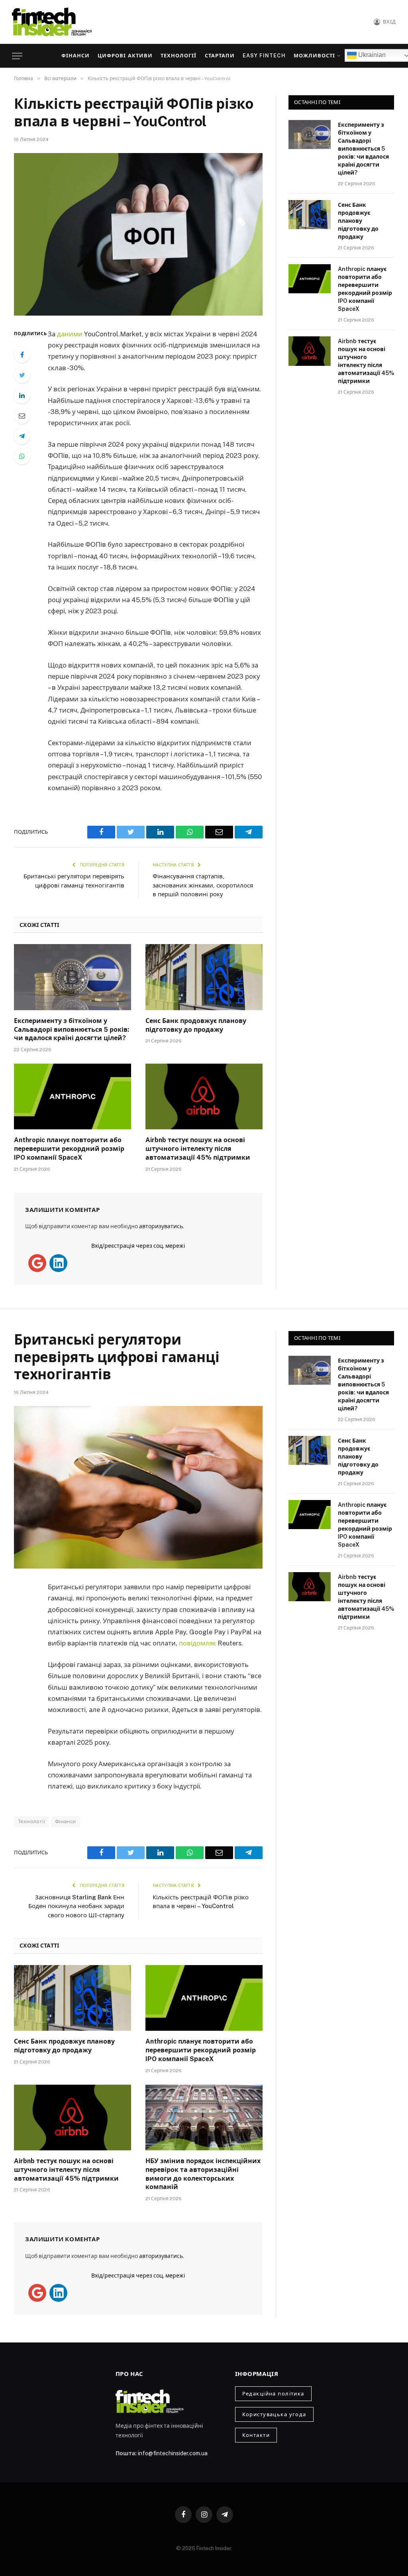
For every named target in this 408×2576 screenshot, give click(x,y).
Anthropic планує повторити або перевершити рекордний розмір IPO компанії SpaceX (69, 1149)
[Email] (22, 416)
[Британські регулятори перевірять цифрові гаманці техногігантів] (138, 1487)
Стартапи (220, 56)
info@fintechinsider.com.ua (173, 2453)
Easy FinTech (264, 56)
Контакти (256, 2435)
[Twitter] (22, 375)
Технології (178, 56)
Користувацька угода (274, 2414)
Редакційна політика (273, 2394)
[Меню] (17, 56)
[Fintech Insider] (52, 22)
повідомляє (197, 1643)
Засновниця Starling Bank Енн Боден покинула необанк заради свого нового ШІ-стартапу (76, 1906)
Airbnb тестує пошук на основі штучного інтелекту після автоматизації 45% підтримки (198, 1149)
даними (70, 334)
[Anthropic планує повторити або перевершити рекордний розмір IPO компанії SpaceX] (73, 1097)
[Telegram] (22, 436)
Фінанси (76, 56)
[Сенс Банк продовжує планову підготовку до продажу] (204, 977)
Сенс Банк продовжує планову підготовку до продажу (196, 1025)
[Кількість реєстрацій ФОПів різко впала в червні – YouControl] (138, 234)
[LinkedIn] (22, 395)
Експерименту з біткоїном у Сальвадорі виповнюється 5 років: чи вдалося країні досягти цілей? (72, 1030)
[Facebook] (22, 355)
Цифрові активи (125, 56)
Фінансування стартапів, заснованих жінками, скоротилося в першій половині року (203, 885)
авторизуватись (161, 1226)
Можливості (314, 56)
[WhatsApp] (22, 456)
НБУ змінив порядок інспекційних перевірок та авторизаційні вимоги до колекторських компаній (203, 2174)
